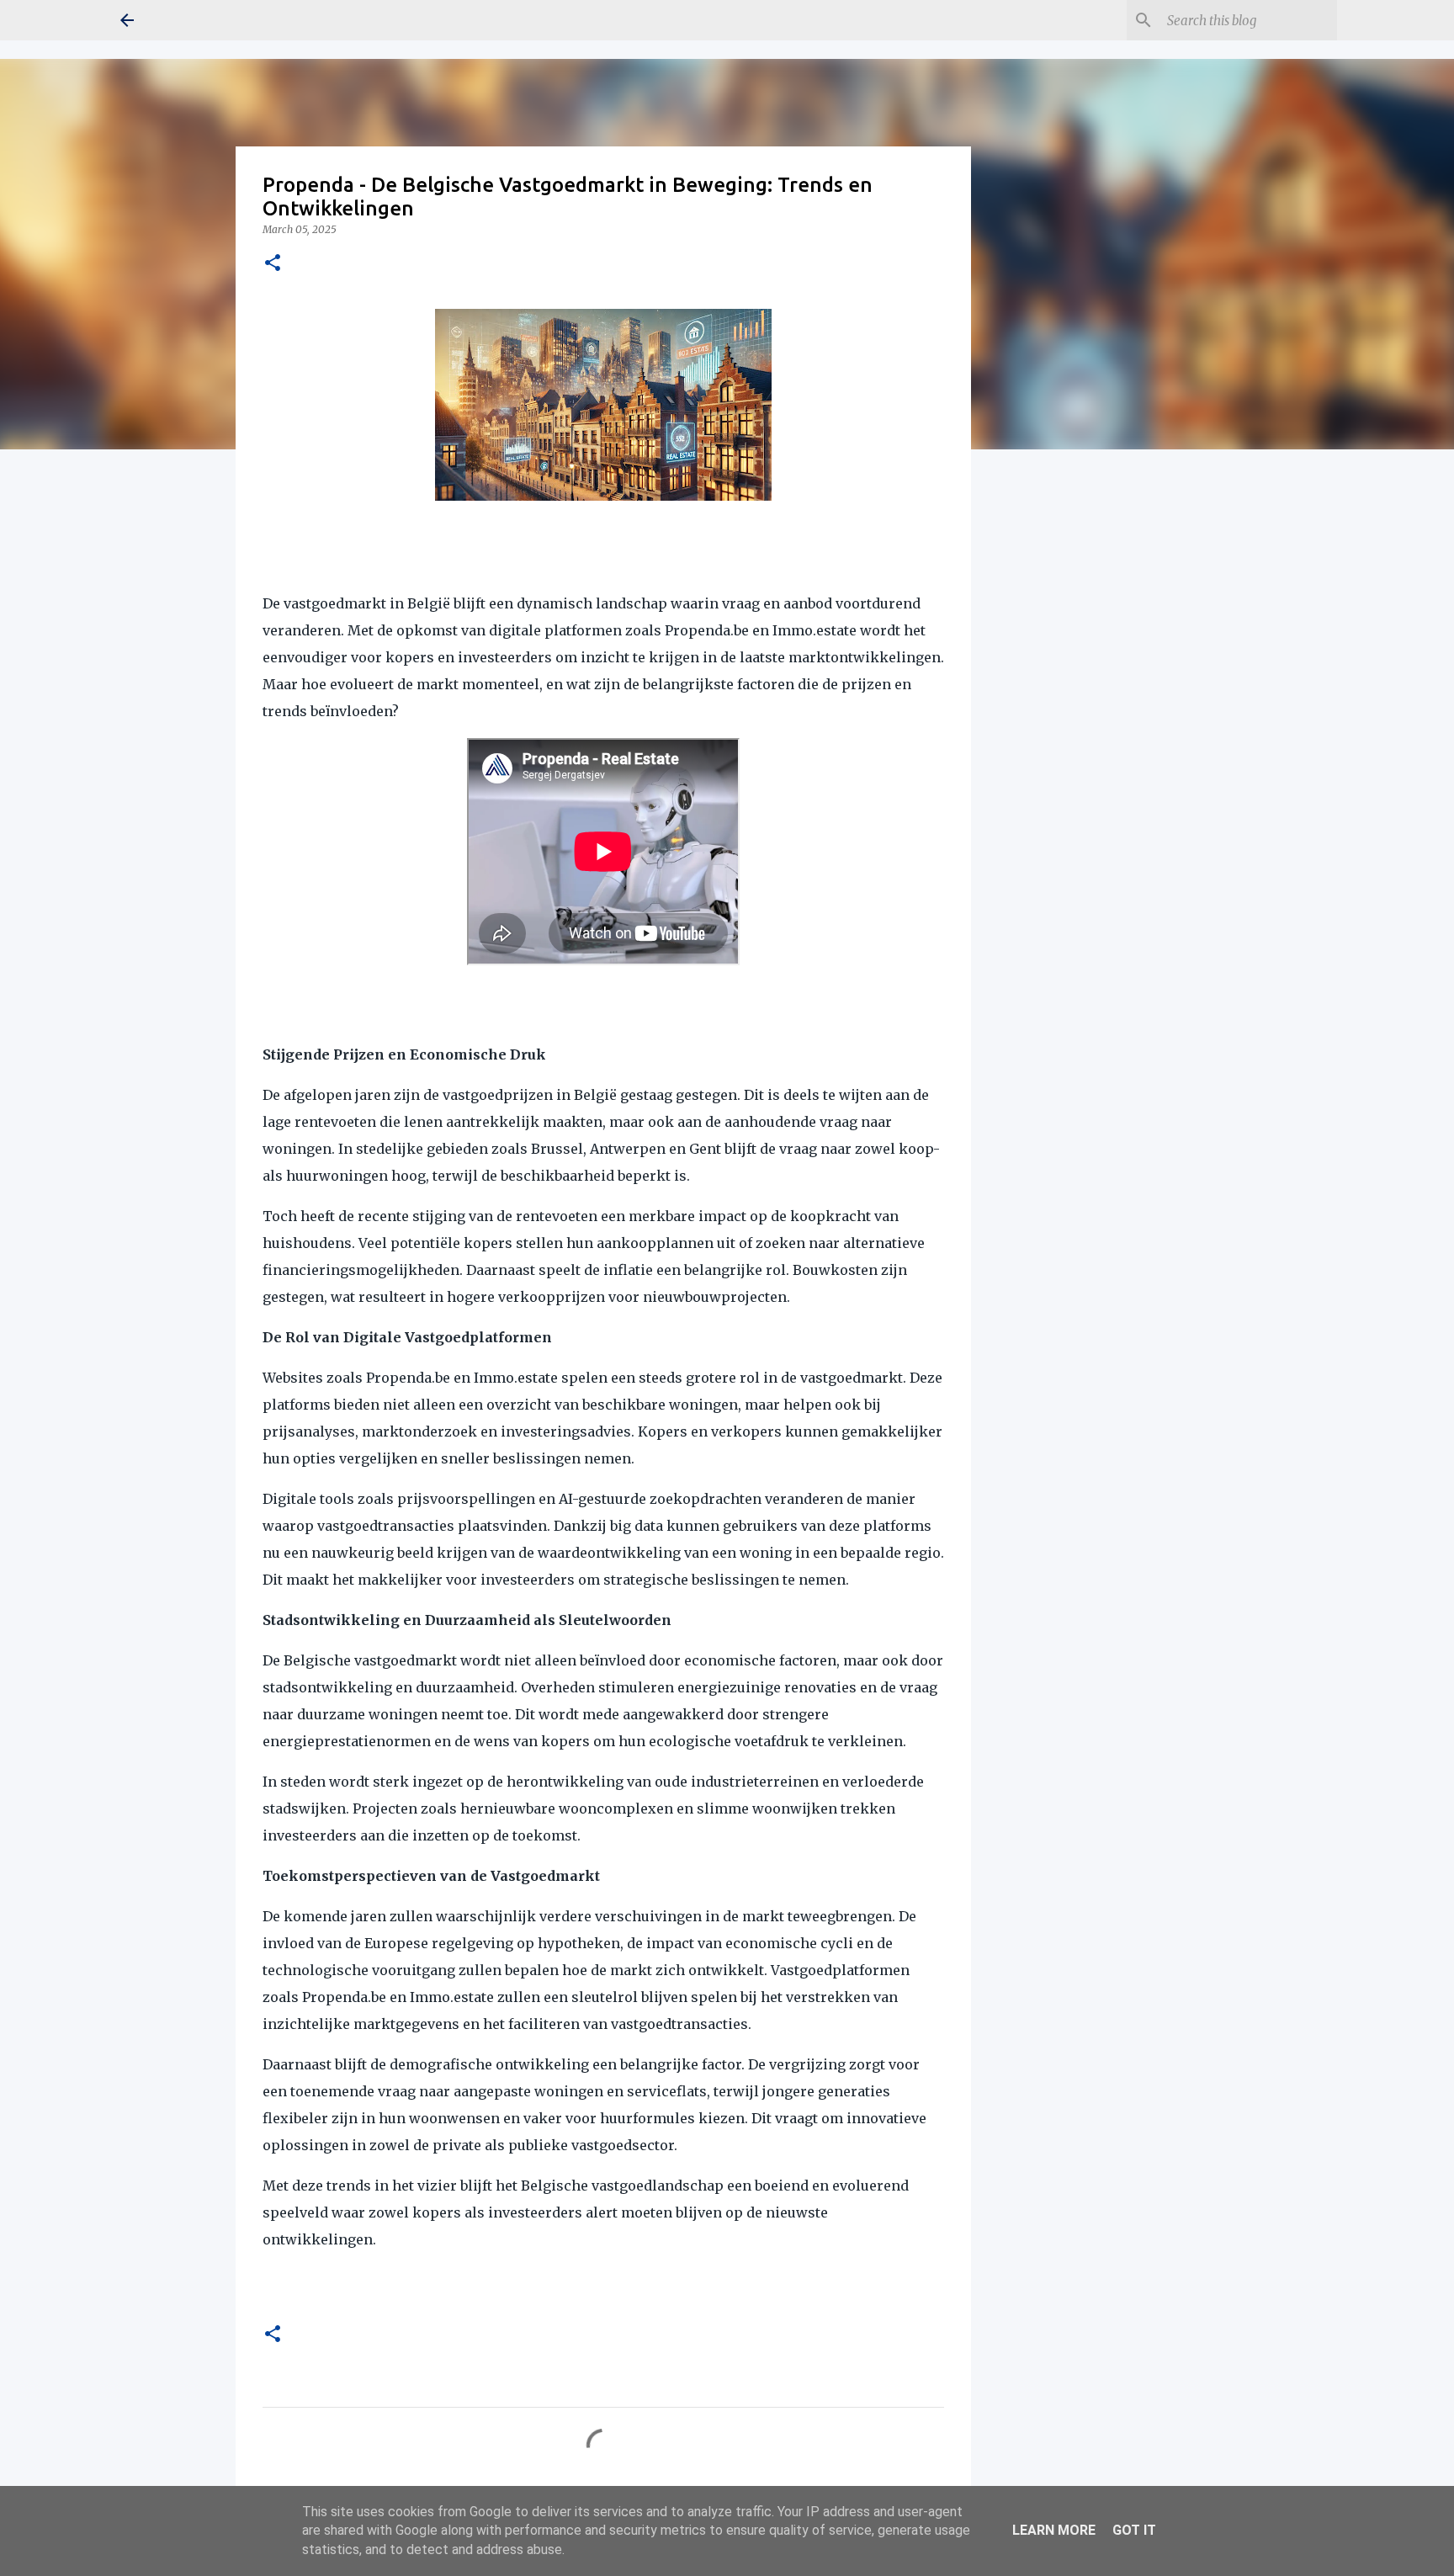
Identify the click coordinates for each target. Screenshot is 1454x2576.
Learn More (1054, 2530)
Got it (1134, 2530)
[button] (273, 264)
